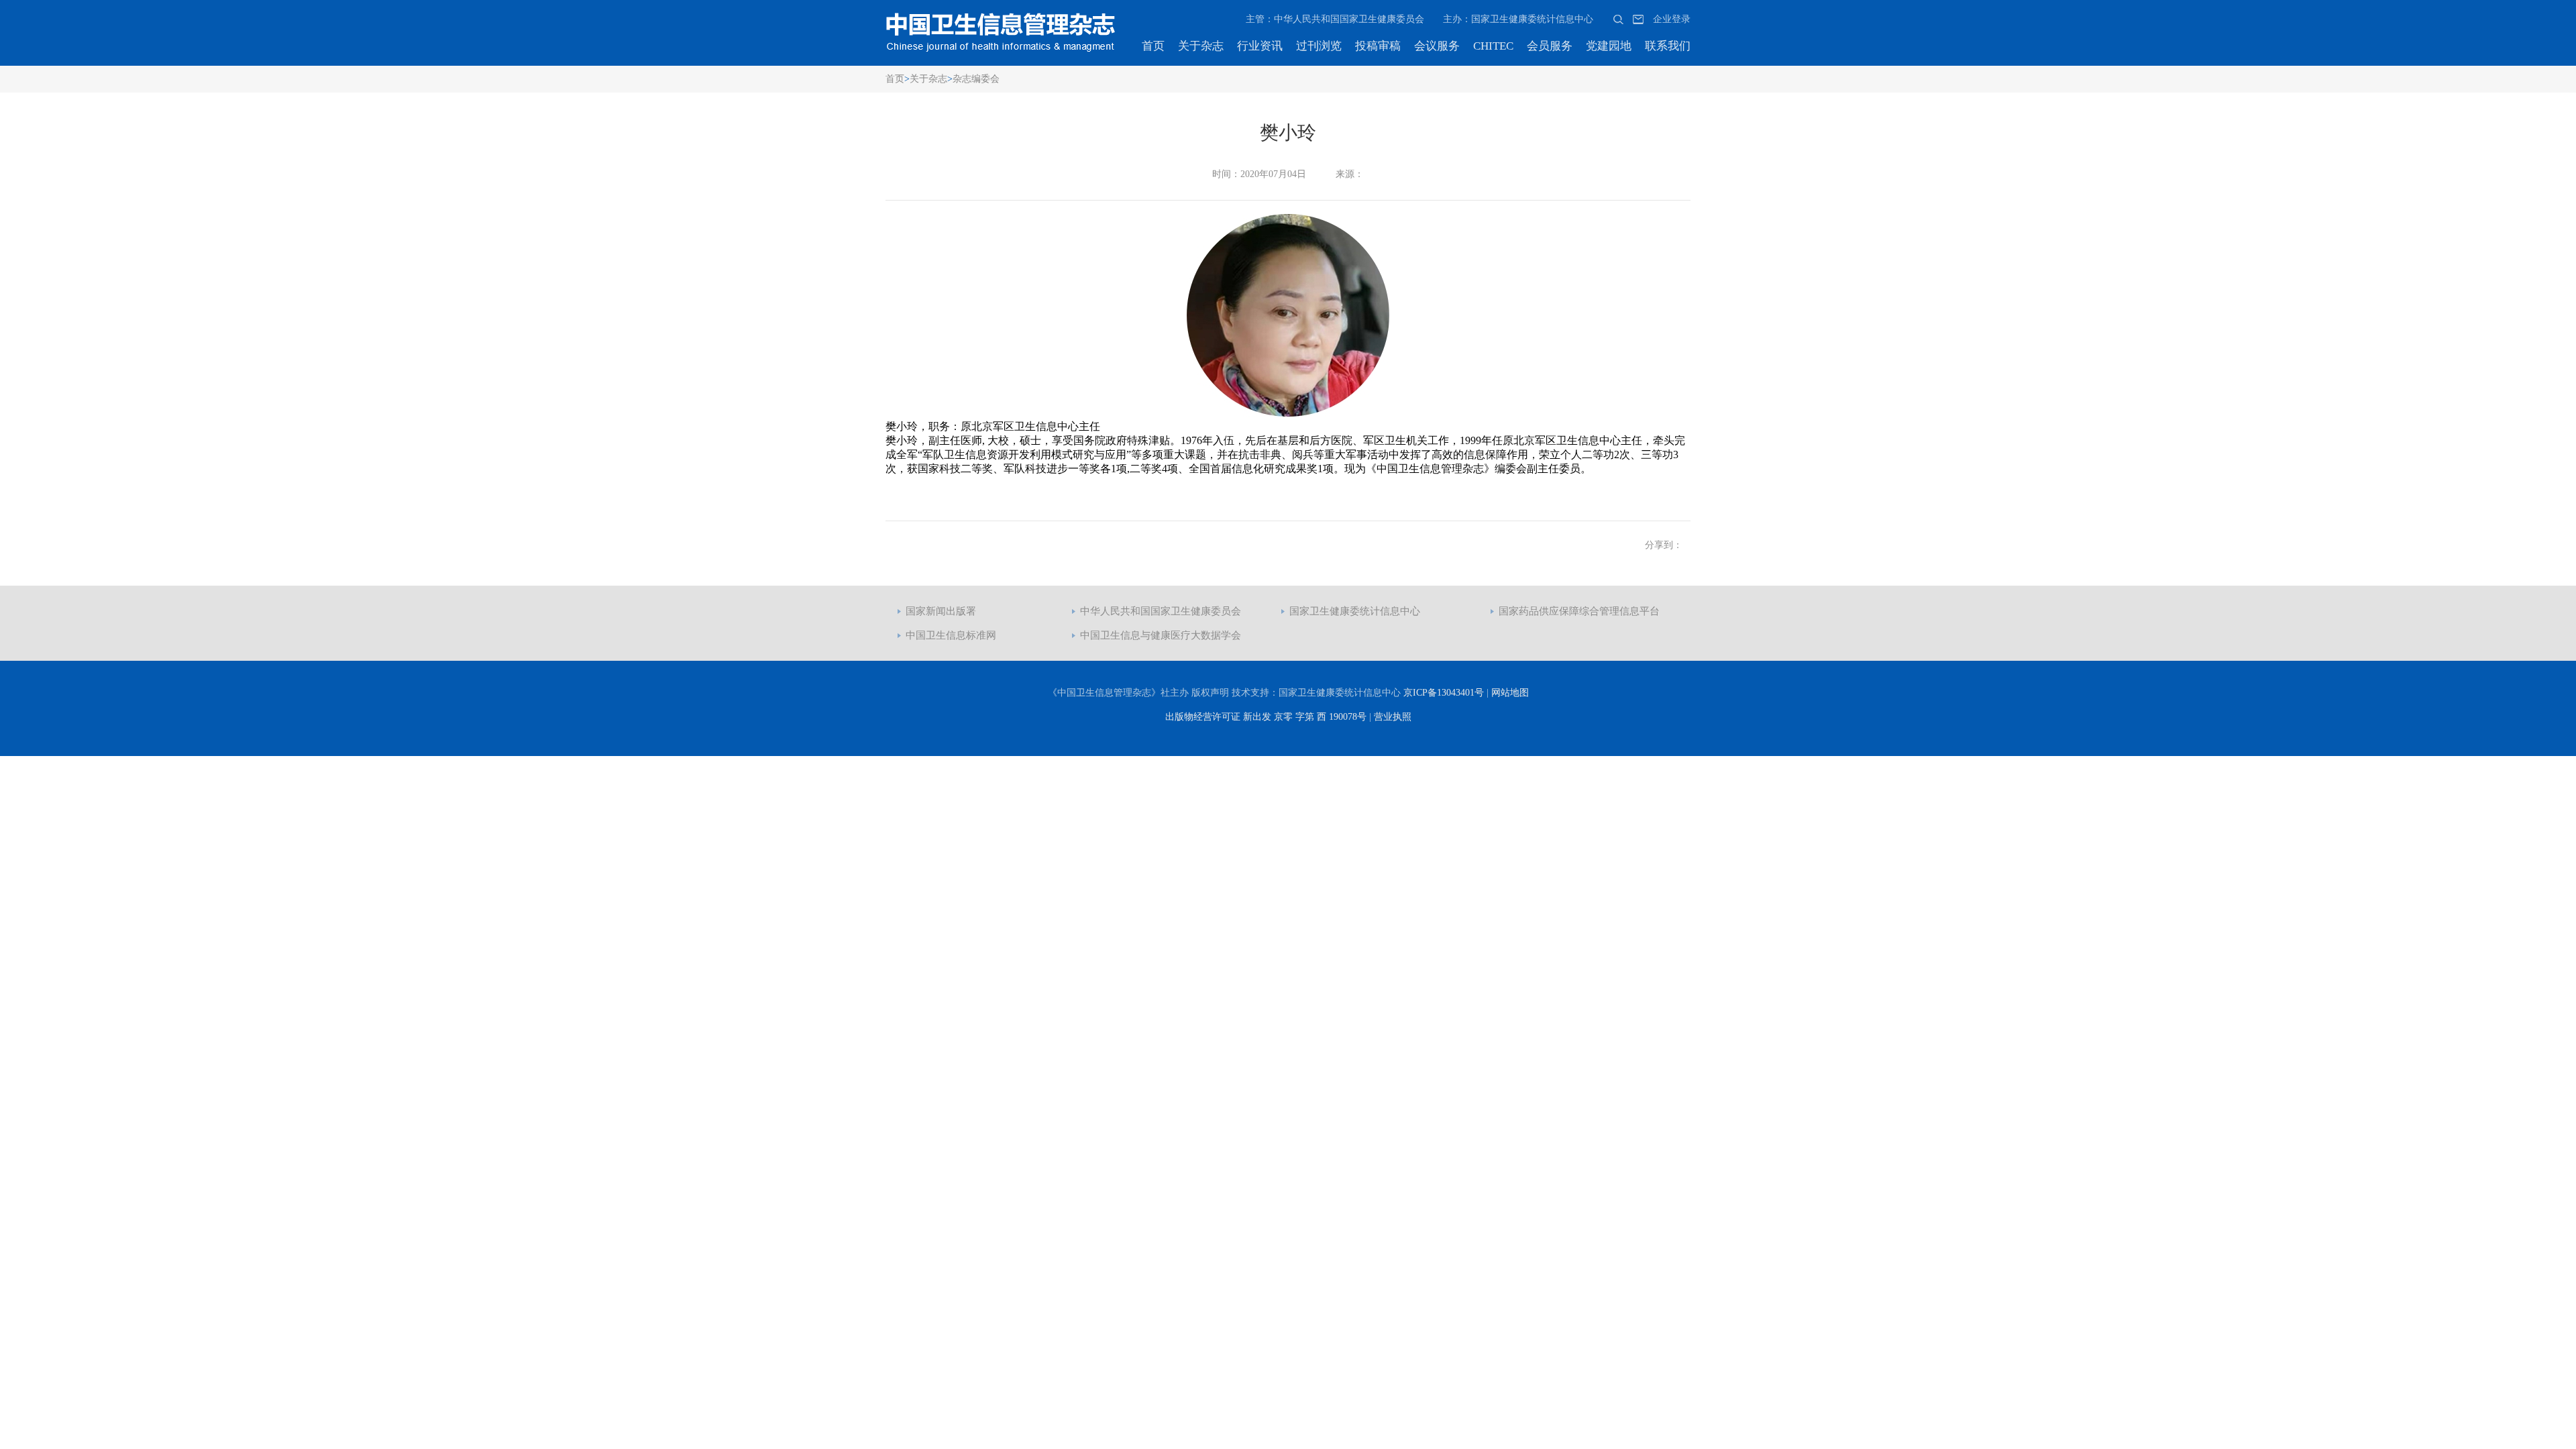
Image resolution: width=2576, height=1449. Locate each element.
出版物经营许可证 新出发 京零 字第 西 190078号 (1266, 717)
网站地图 (1510, 693)
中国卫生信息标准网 (951, 635)
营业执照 (1393, 717)
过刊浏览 (1319, 46)
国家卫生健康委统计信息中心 (1355, 611)
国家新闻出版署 (941, 611)
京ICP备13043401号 (1444, 693)
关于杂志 (1201, 46)
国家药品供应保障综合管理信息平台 (1579, 611)
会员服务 (1550, 46)
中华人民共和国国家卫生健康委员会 (1161, 611)
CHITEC (1493, 46)
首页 (1153, 46)
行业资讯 (1260, 46)
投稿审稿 (1378, 46)
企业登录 (1672, 19)
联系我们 (1668, 46)
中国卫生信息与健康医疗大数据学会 (1161, 635)
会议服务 (1437, 46)
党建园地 (1609, 46)
